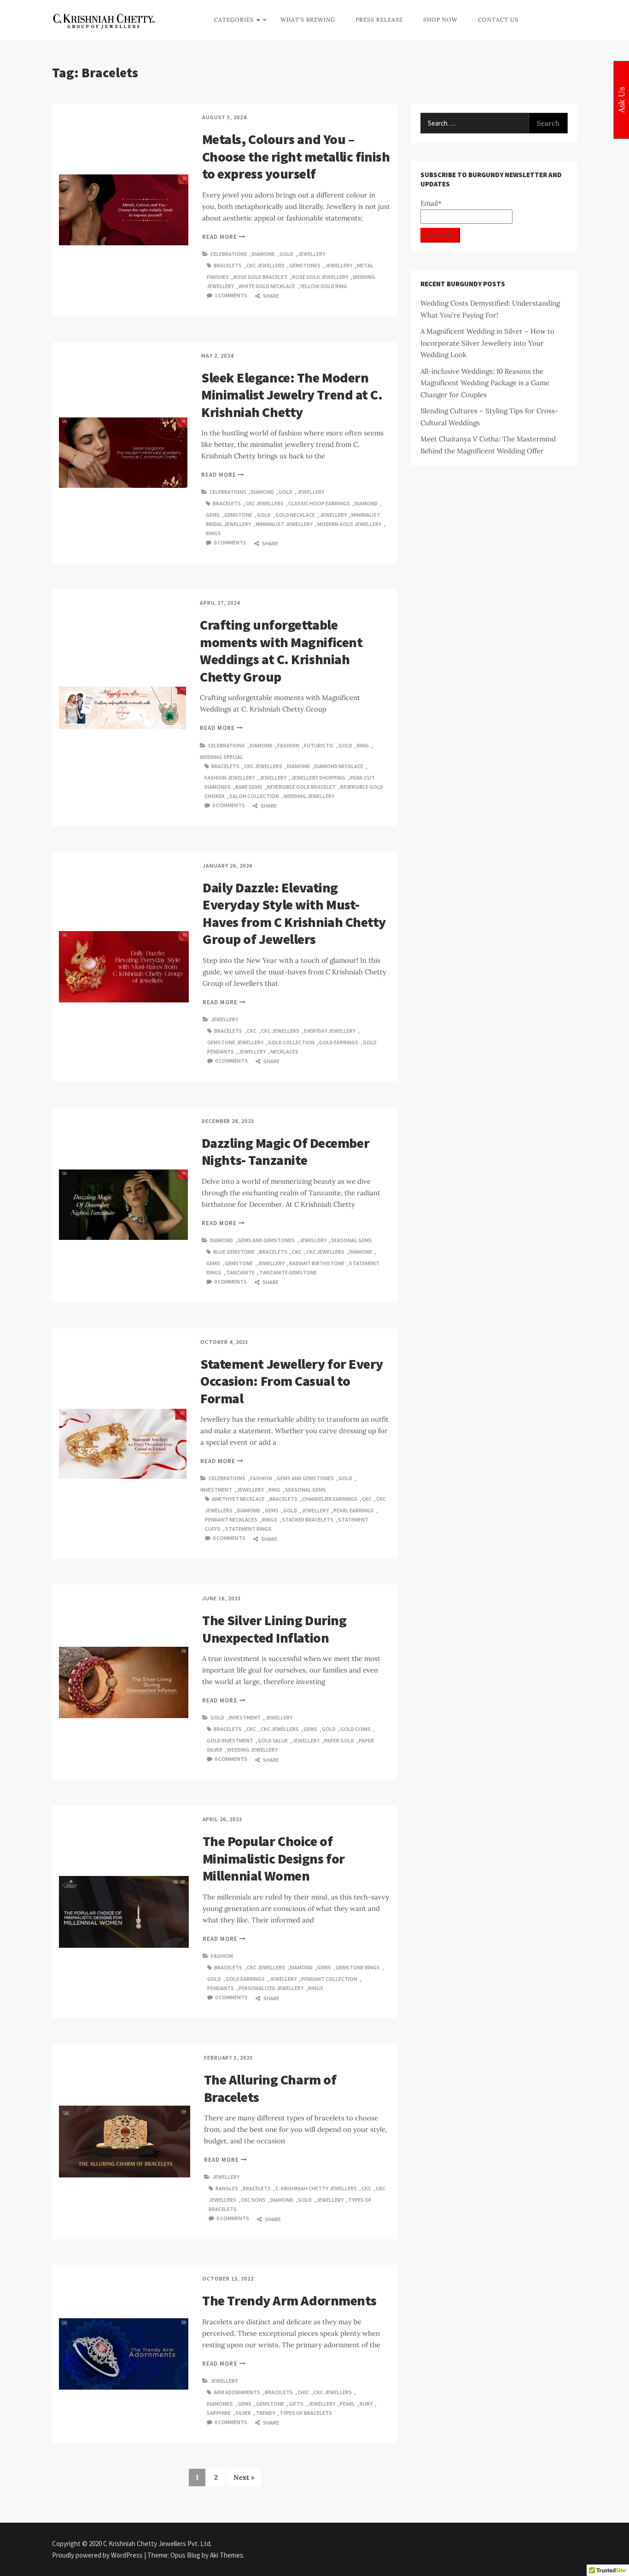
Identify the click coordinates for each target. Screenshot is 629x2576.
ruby (366, 2404)
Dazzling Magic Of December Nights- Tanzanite (285, 1152)
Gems (213, 515)
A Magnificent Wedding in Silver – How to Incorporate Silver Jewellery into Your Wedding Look (487, 343)
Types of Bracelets (306, 2413)
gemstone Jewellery (235, 1042)
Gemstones (305, 265)
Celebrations (229, 254)
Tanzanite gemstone (288, 1272)
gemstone (238, 515)
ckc (252, 1031)
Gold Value (273, 1740)
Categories (234, 20)
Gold (286, 254)
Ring (363, 745)
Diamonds (220, 2404)
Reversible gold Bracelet (301, 787)
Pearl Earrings (354, 1510)
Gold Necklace (295, 515)
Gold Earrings (339, 1042)
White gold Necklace (267, 286)
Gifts (296, 2404)
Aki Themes (227, 2555)
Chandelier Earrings (330, 1499)
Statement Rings (248, 1529)
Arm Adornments (237, 2392)
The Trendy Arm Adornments (289, 2300)
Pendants (221, 1988)
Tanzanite (240, 1272)
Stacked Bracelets (308, 1520)
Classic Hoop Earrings (319, 503)
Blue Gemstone (234, 1252)
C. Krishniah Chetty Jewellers (316, 2188)
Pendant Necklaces (231, 1520)
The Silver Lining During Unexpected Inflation (274, 1629)
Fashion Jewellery (230, 778)
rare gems (249, 787)
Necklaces (284, 1051)
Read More (221, 237)
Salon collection (254, 796)
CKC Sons (253, 2200)
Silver (243, 2413)
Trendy (265, 2413)
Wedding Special (221, 757)
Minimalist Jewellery (284, 524)
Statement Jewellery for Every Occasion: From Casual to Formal (292, 1381)
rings (213, 533)
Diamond (263, 254)
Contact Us (498, 20)
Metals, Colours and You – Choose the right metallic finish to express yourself (296, 156)
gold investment (230, 1740)
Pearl (347, 2404)
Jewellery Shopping (318, 778)
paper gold (339, 1740)
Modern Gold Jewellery (349, 524)
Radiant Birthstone (317, 1263)
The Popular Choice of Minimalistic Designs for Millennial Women (274, 1858)
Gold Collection (291, 1042)
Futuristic (319, 745)
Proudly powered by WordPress (98, 2555)
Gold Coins (355, 1729)
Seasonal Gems (352, 1240)
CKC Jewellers (265, 265)
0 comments (230, 542)
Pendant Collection (329, 1979)
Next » (244, 2477)
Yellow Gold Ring (323, 286)
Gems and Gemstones (266, 1240)
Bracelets (228, 265)
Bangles (227, 2188)
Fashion (288, 745)
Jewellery (312, 254)
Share (271, 296)
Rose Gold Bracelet (260, 277)
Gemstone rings (358, 1967)
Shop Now (440, 20)
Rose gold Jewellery (320, 277)
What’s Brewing (308, 20)
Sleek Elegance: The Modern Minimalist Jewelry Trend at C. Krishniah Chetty (292, 395)
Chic (303, 2392)
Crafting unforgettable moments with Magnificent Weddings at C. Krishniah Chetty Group (281, 651)
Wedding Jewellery (309, 796)
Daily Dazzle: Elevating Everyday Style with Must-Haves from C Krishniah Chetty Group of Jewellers (294, 913)
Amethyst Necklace (238, 1499)
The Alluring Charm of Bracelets (270, 2088)
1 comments (231, 295)
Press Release (379, 20)
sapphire (219, 2413)
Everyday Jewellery (330, 1031)
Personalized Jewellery (271, 1988)
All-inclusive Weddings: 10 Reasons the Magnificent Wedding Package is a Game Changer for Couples (485, 383)
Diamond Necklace (339, 766)
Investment (216, 1490)
